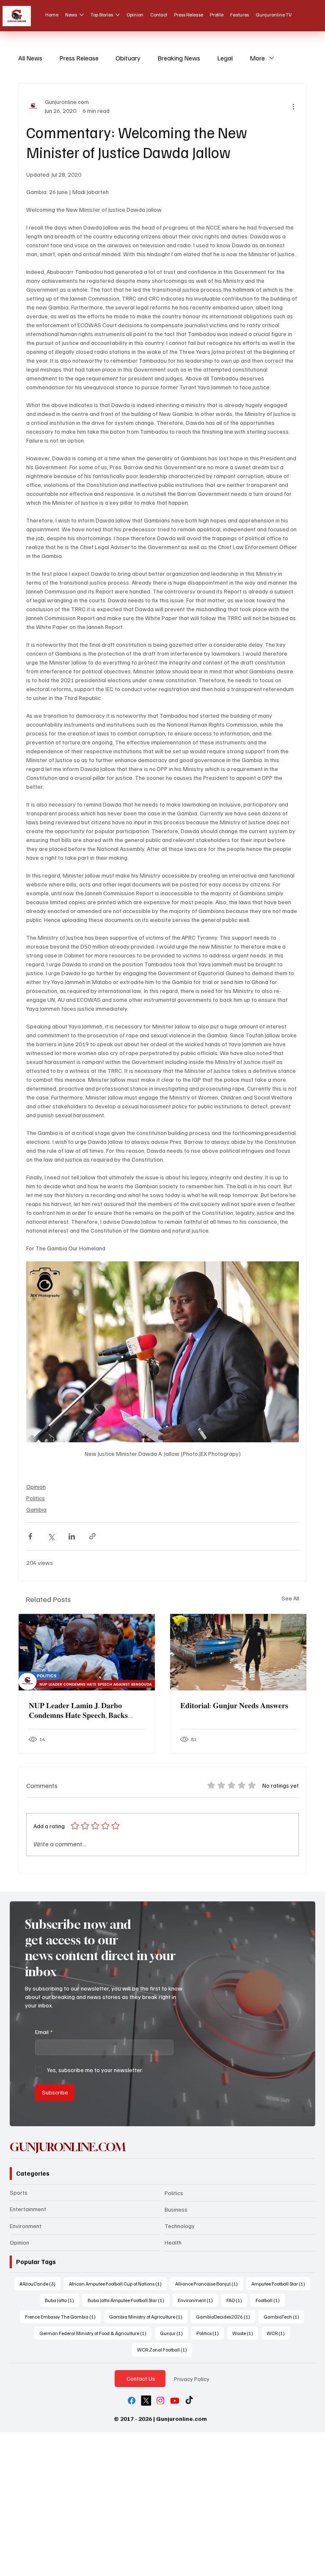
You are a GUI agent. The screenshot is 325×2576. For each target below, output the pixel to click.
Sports (19, 2192)
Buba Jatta (62, 2300)
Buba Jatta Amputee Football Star (128, 2300)
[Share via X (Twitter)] (51, 1536)
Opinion (36, 1486)
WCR (278, 2333)
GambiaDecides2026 (226, 2316)
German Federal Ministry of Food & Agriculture (95, 2333)
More (257, 58)
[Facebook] (132, 2401)
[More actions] (294, 106)
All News (30, 58)
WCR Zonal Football (165, 2349)
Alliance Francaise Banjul (209, 2283)
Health (173, 2242)
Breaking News (179, 58)
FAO (237, 2300)
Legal (225, 58)
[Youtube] (175, 2401)
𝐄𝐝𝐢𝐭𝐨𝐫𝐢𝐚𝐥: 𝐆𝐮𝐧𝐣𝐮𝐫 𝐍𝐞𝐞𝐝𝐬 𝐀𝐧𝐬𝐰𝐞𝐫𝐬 (234, 1705)
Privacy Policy (192, 2379)
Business (176, 2209)
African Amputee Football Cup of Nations (118, 2283)
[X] (146, 2401)
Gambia (36, 1509)
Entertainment (28, 2209)
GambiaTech (284, 2316)
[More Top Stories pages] (118, 15)
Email (44, 2032)
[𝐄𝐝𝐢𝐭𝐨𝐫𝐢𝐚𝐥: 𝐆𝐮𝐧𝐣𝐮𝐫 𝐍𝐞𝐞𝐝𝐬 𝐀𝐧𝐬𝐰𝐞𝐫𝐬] (238, 1652)
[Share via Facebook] (30, 1536)
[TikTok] (189, 2401)
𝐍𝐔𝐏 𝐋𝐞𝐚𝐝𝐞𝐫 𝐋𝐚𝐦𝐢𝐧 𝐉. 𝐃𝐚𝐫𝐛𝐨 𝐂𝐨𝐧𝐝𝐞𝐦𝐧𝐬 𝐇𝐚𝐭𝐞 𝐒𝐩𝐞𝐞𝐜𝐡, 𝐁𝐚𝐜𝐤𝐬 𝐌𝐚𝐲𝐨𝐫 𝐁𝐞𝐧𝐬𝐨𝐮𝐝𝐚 (78, 1710)
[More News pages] (82, 15)
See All (290, 1598)
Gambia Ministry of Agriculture (148, 2316)
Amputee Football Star (281, 2283)
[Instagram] (160, 2401)
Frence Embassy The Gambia (63, 2316)
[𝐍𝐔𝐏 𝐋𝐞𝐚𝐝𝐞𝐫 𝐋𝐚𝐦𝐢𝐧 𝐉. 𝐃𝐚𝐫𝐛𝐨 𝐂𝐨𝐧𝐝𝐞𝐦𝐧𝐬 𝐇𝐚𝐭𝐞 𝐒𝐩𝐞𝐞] (87, 1652)
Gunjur (174, 2333)
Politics (36, 1498)
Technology (180, 2226)
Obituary (128, 58)
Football (270, 2300)
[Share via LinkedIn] (72, 1536)
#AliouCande (40, 2283)
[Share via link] (92, 1536)
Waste (245, 2333)
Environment (26, 2226)
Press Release (79, 58)
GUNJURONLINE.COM (68, 2147)
